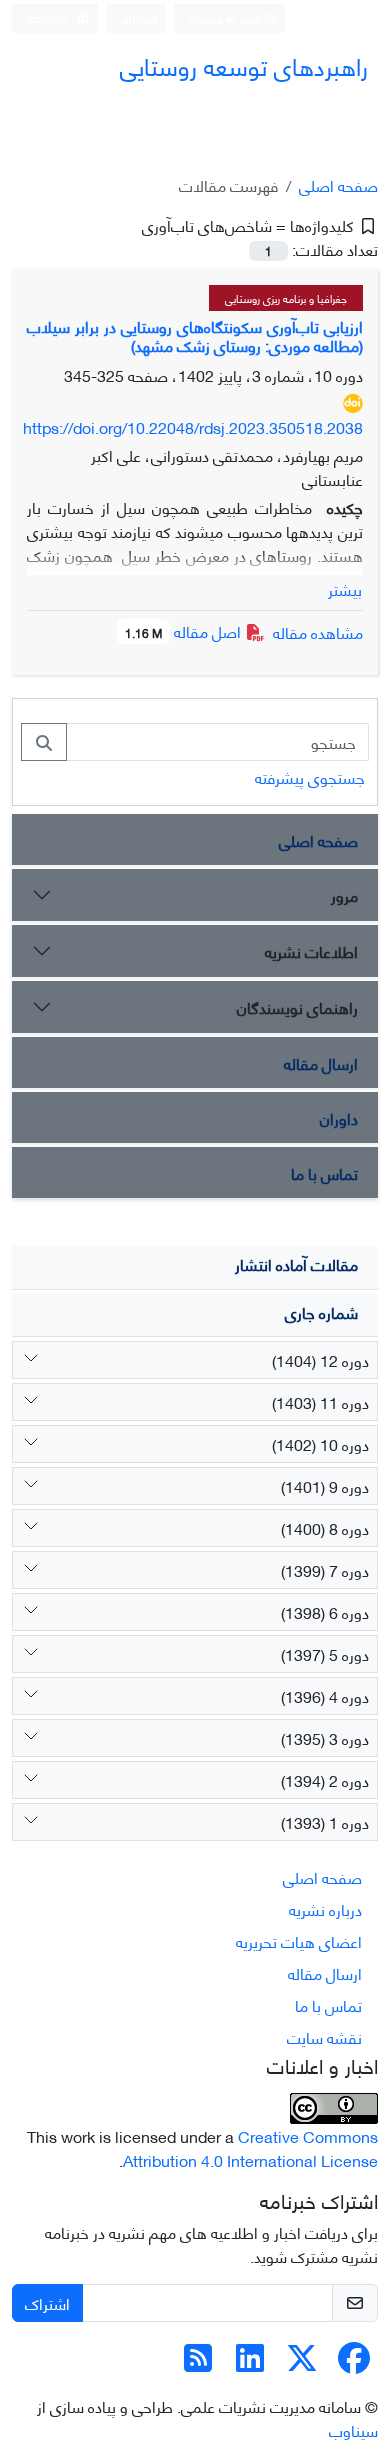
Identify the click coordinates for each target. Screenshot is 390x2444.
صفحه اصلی (338, 184)
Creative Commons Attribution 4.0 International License (250, 2147)
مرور (344, 894)
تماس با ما (324, 1172)
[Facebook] (354, 2362)
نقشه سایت (324, 2036)
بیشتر (345, 589)
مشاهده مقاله (318, 631)
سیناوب (353, 2429)
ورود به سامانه (226, 17)
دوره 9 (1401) (325, 1485)
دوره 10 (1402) (320, 1443)
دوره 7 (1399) (325, 1569)
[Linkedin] (250, 2362)
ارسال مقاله (321, 1062)
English (49, 17)
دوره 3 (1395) (325, 1737)
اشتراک (47, 2302)
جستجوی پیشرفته (310, 776)
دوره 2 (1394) (325, 1779)
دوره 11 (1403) (320, 1401)
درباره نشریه (325, 1908)
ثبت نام (140, 17)
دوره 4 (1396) (325, 1695)
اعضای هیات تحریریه (299, 1940)
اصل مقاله (185, 630)
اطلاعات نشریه (311, 950)
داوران (339, 1117)
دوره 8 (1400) (325, 1527)
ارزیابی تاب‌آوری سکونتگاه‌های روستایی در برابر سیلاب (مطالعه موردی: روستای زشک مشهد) (195, 335)
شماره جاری (321, 1311)
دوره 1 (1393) (325, 1821)
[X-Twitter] (302, 2362)
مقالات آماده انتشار (296, 1263)
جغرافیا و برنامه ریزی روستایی (286, 298)
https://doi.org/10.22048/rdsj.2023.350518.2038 (193, 426)
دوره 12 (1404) (320, 1359)
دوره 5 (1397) (325, 1653)
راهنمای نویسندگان (297, 1006)
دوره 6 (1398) (325, 1611)
